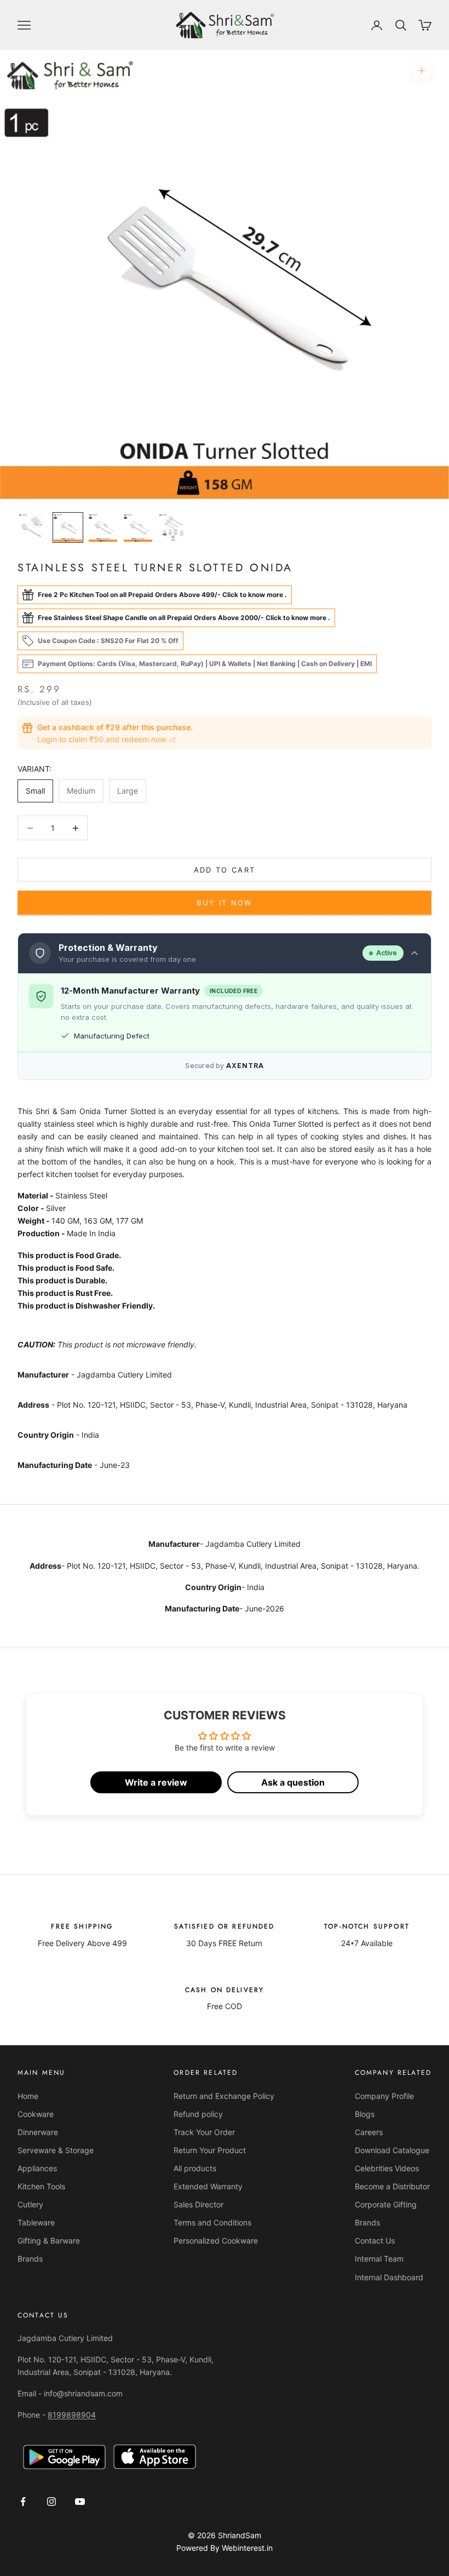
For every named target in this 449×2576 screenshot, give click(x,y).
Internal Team (379, 2259)
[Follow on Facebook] (23, 2502)
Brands (30, 2259)
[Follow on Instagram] (51, 2502)
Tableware (36, 2222)
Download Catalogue (392, 2150)
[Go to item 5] (173, 527)
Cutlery (30, 2204)
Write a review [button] (156, 1782)
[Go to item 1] (33, 527)
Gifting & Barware (49, 2241)
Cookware (36, 2114)
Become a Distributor (392, 2186)
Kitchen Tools (41, 2186)
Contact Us (375, 2241)
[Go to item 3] (103, 527)
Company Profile (384, 2096)
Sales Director (198, 2204)
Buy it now (224, 903)
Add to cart (225, 870)
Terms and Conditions (212, 2222)
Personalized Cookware (216, 2241)
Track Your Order (204, 2132)
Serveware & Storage (56, 2150)
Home (28, 2096)
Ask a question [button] (293, 1782)
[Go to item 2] (68, 527)
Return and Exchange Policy (224, 2096)
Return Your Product (210, 2150)
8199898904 (72, 2415)
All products (195, 2168)
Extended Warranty (208, 2186)
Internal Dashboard (389, 2277)
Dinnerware (38, 2132)
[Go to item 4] (138, 527)
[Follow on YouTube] (80, 2502)
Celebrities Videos (387, 2168)
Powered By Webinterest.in (225, 2548)
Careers (369, 2132)
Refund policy (198, 2114)
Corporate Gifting (386, 2204)
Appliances (37, 2168)
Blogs (365, 2114)
